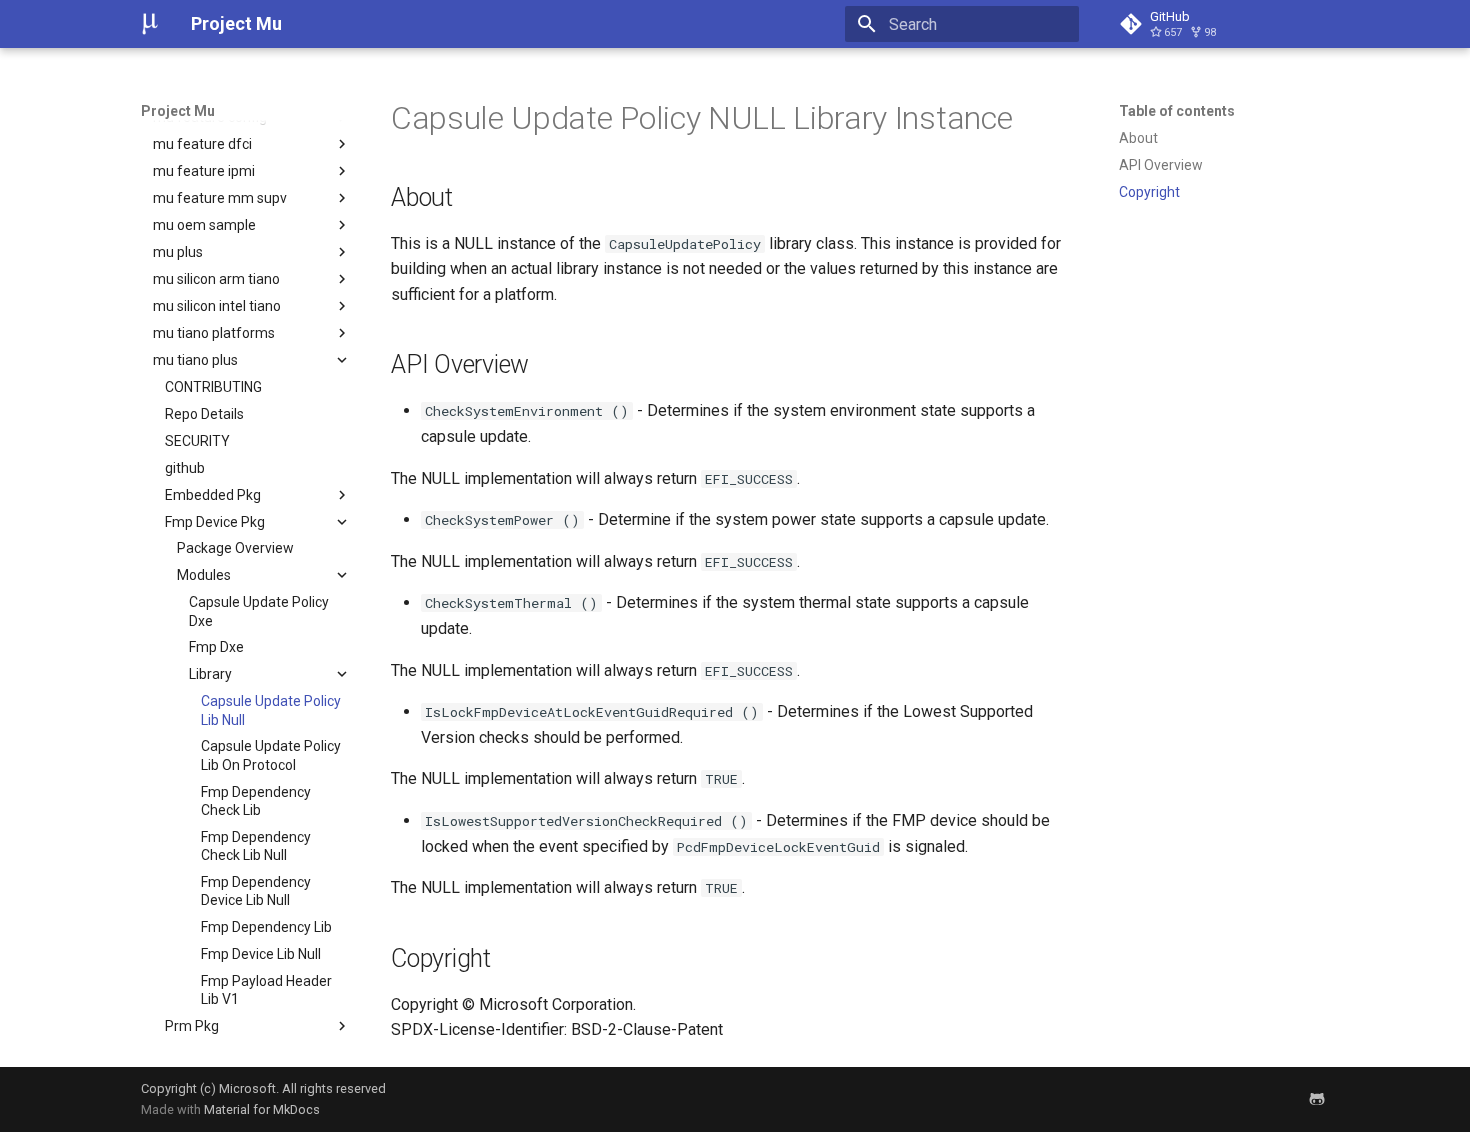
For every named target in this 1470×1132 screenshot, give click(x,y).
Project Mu (178, 111)
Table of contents (1177, 111)
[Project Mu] (150, 24)
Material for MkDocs (262, 1109)
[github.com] (1317, 1099)
